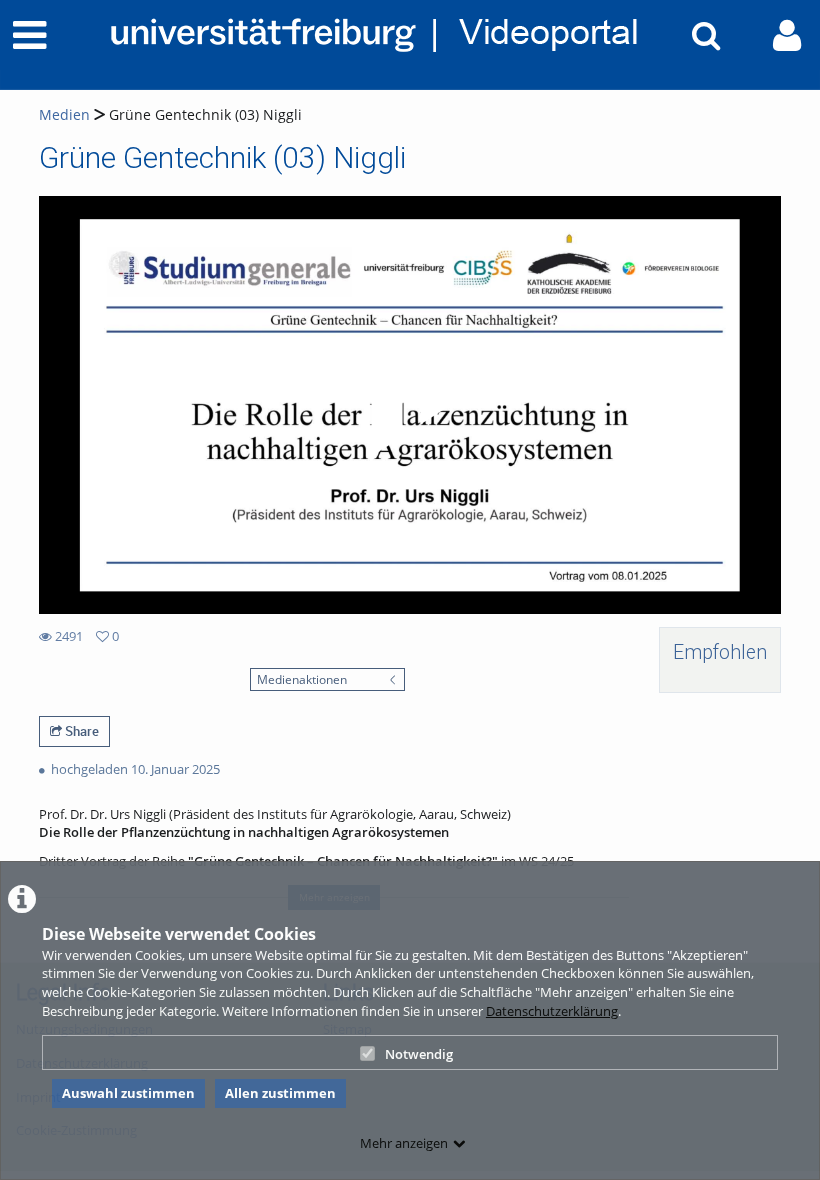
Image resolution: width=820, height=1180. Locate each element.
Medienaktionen (302, 679)
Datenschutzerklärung (552, 1011)
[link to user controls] (787, 35)
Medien (64, 114)
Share (80, 731)
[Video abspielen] (410, 405)
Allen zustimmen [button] (280, 1093)
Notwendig (419, 1054)
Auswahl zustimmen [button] (128, 1093)
